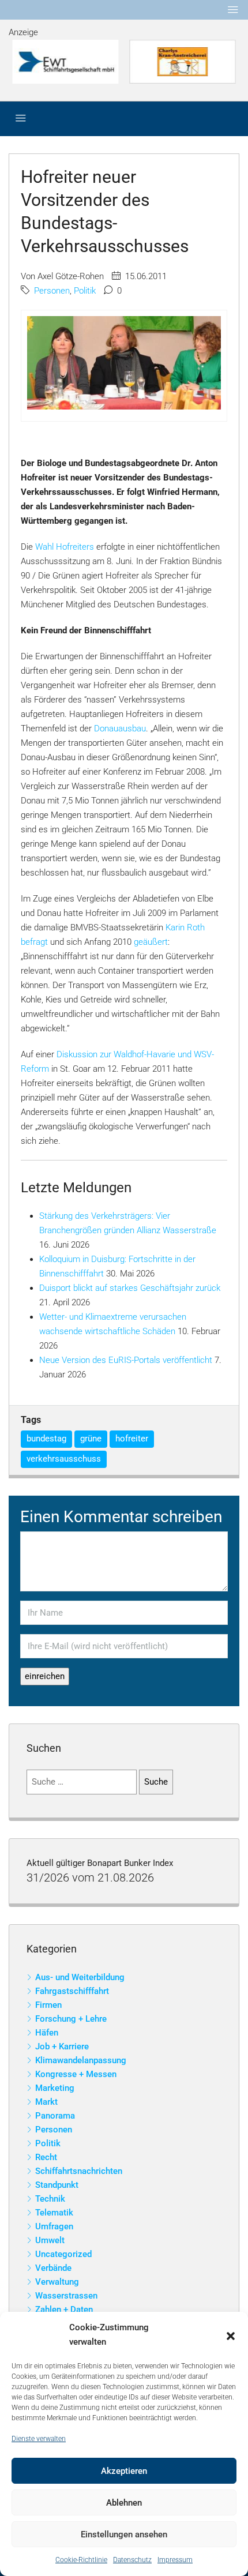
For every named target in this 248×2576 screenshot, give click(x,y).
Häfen (47, 2033)
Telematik (54, 2213)
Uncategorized (63, 2254)
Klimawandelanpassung (81, 2060)
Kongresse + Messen (76, 2074)
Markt (46, 2102)
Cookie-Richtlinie (81, 2560)
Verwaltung (57, 2282)
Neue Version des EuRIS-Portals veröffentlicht (126, 1360)
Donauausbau (120, 729)
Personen (52, 291)
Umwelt (50, 2240)
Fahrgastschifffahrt (72, 1991)
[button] (231, 2335)
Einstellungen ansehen (124, 2534)
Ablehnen (124, 2503)
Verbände (53, 2268)
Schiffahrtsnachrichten (79, 2171)
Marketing (55, 2088)
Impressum (175, 2560)
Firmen (48, 2005)
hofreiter (132, 1439)
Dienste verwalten (39, 2439)
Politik (85, 291)
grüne (91, 1439)
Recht (46, 2157)
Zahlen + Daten (64, 2310)
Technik (50, 2199)
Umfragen (54, 2226)
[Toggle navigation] (233, 10)
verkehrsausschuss (64, 1459)
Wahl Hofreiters (65, 547)
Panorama (55, 2116)
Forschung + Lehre (71, 2019)
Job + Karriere (62, 2046)
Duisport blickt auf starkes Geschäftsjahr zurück (130, 1288)
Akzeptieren (124, 2471)
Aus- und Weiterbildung (80, 1977)
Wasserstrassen (66, 2296)
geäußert (151, 942)
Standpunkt (57, 2185)
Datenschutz (132, 2560)
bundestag (46, 1439)
